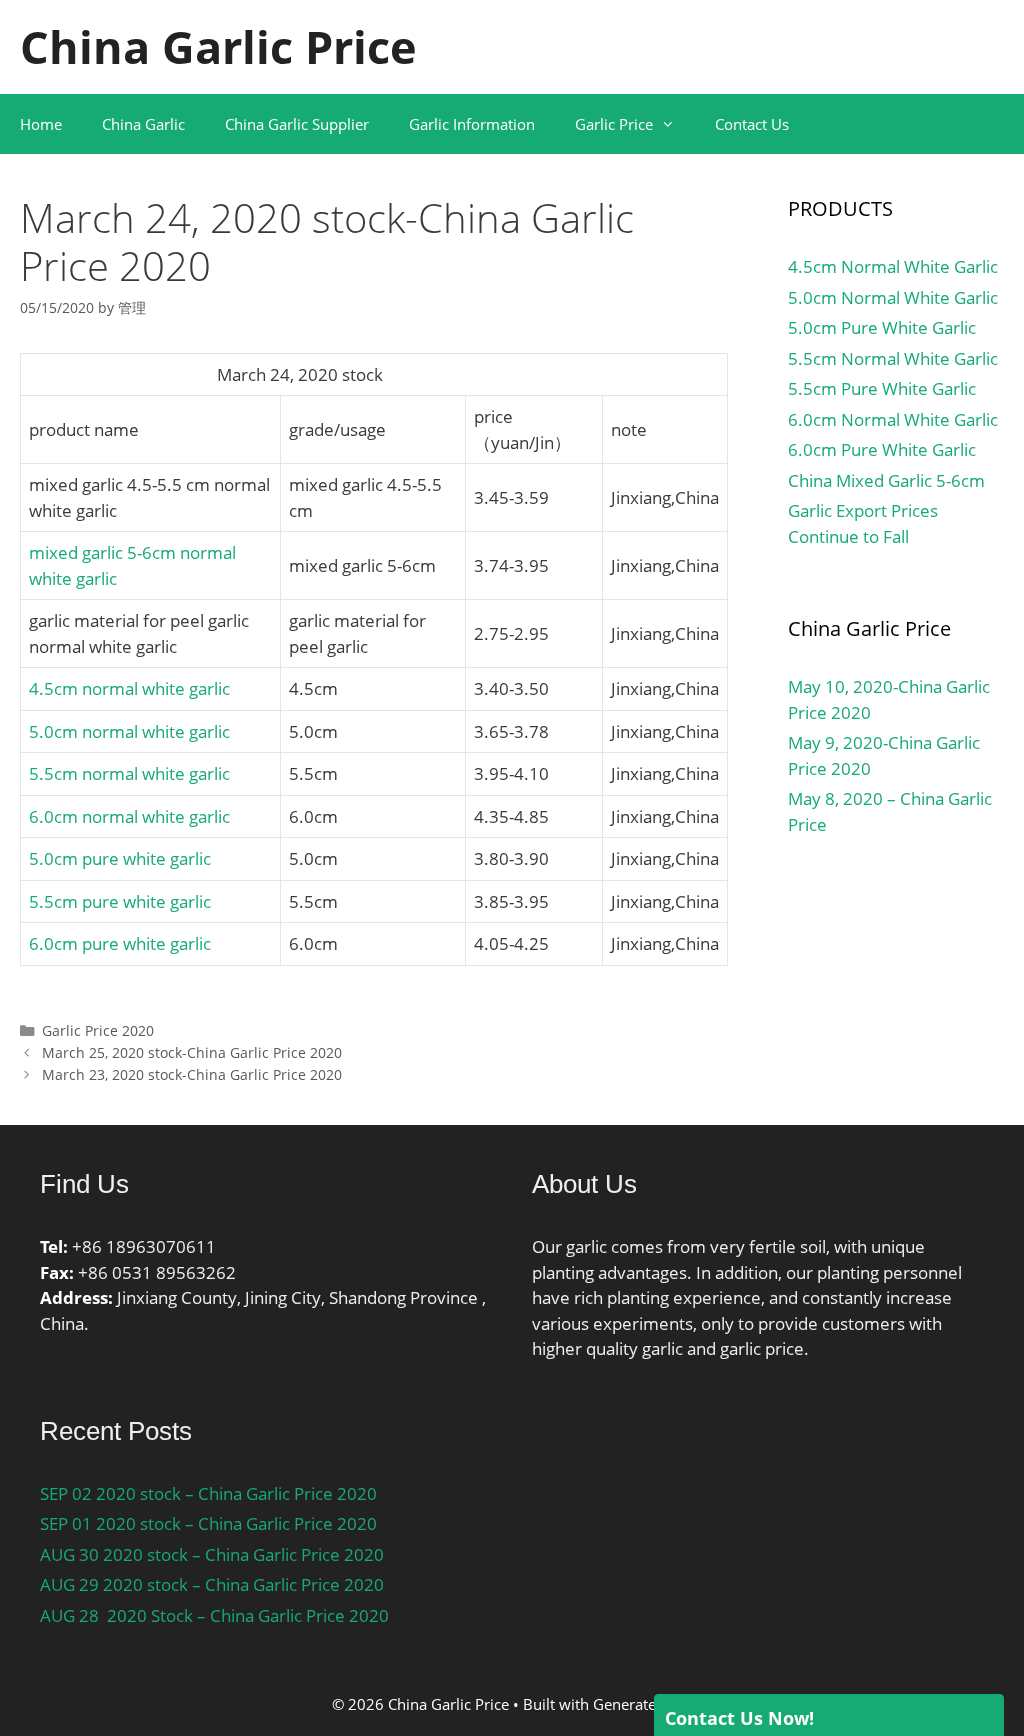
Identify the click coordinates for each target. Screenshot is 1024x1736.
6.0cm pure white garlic (120, 943)
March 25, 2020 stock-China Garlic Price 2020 (192, 1052)
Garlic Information (472, 124)
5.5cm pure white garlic (120, 901)
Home (41, 124)
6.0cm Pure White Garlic (882, 449)
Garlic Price (614, 124)
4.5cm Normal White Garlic (893, 266)
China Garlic (143, 124)
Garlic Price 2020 (98, 1030)
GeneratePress (643, 1704)
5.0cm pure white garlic (120, 858)
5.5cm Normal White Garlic (893, 358)
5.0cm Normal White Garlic (893, 297)
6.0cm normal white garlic (129, 816)
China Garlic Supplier (297, 124)
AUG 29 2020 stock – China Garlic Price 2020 (212, 1584)
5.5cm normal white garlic (129, 773)
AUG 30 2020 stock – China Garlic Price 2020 (212, 1554)
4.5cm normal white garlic (129, 688)
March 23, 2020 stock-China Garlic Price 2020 (192, 1074)
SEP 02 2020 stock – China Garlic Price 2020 (208, 1493)
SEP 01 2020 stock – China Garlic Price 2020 (208, 1523)
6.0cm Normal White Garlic (893, 419)
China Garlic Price (218, 46)
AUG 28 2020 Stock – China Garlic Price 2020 (214, 1615)
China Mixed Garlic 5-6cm (886, 480)
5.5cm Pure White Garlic (882, 388)
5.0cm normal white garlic (129, 731)
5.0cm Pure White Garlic (882, 327)
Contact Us (752, 124)
